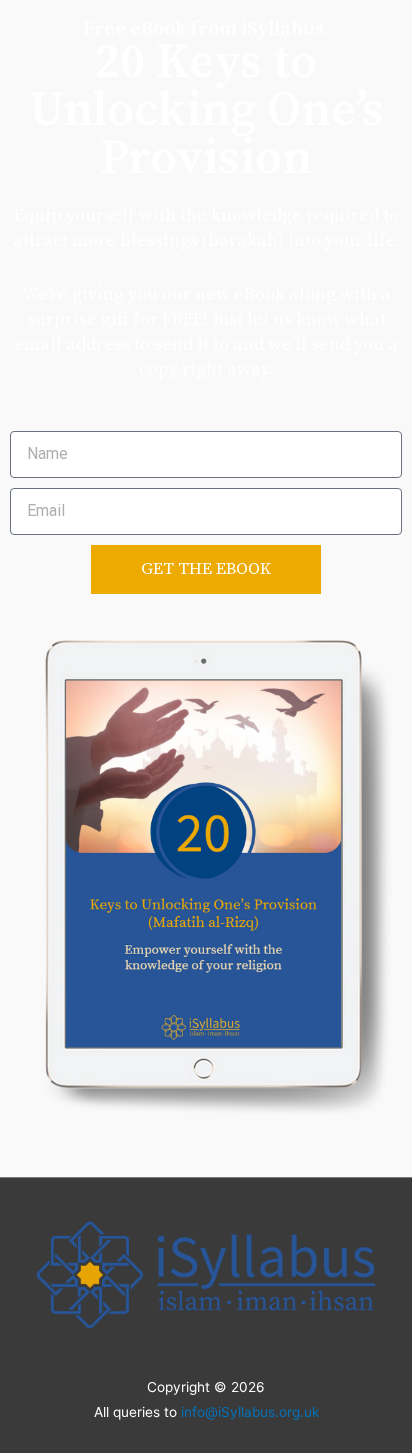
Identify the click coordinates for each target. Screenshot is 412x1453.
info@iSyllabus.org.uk (250, 1412)
